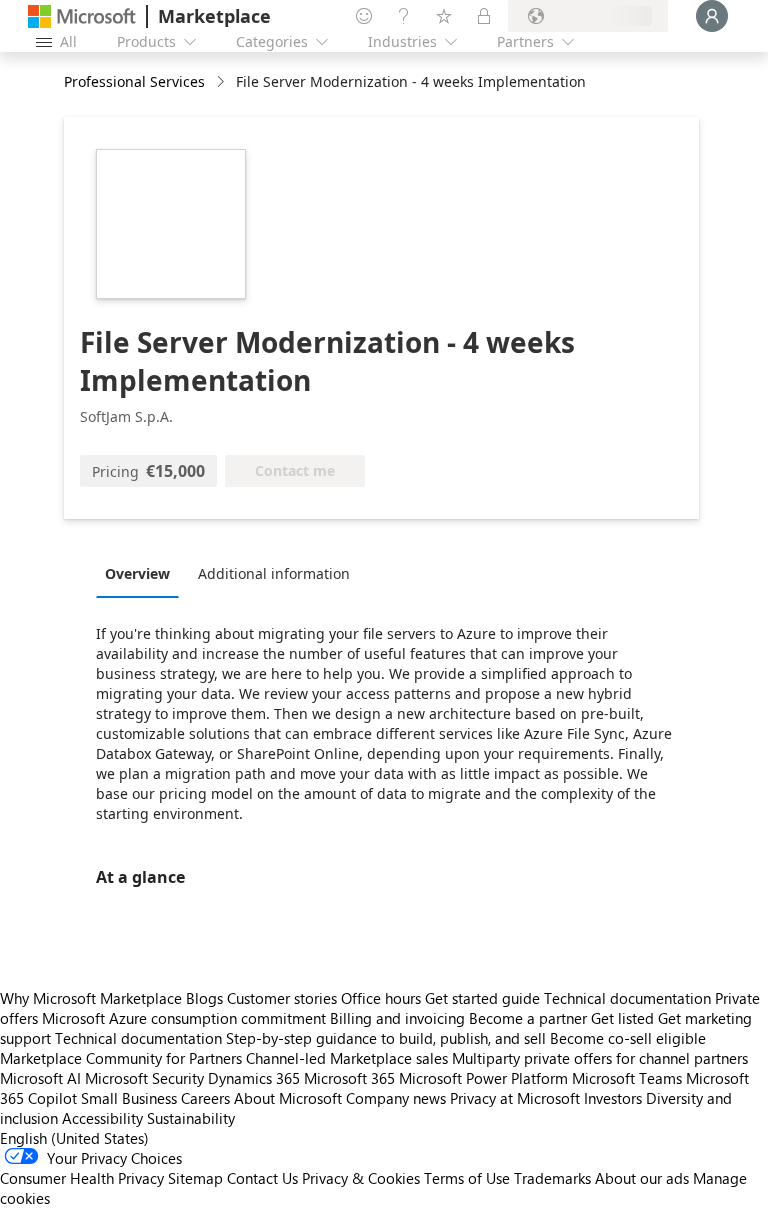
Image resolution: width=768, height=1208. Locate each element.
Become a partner (528, 1018)
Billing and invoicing (397, 1018)
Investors (613, 1098)
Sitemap (195, 1178)
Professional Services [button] (134, 81)
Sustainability (191, 1118)
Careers (205, 1098)
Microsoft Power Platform (483, 1078)
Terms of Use (467, 1178)
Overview (137, 573)
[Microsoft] (82, 16)
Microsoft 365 (349, 1078)
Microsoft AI (40, 1078)
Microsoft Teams (627, 1078)
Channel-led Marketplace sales (347, 1058)
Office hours (381, 998)
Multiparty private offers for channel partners (600, 1058)
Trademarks (552, 1178)
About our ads (642, 1178)
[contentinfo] (222, 82)
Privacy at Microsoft (515, 1098)
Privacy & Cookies (361, 1178)
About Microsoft (288, 1098)
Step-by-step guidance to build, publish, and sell (386, 1038)
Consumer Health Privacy (82, 1178)
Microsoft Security (144, 1078)
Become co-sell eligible (628, 1038)
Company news (396, 1098)
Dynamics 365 (254, 1078)
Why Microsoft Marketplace (91, 998)
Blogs (204, 998)
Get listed (622, 1018)
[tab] (142, 573)
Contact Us (262, 1178)
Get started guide (482, 998)
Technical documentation (627, 998)
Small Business (129, 1098)
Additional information (274, 573)
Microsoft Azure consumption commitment (186, 1018)
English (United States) (74, 1138)
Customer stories (282, 998)
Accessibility (102, 1118)
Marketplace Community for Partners (121, 1058)
